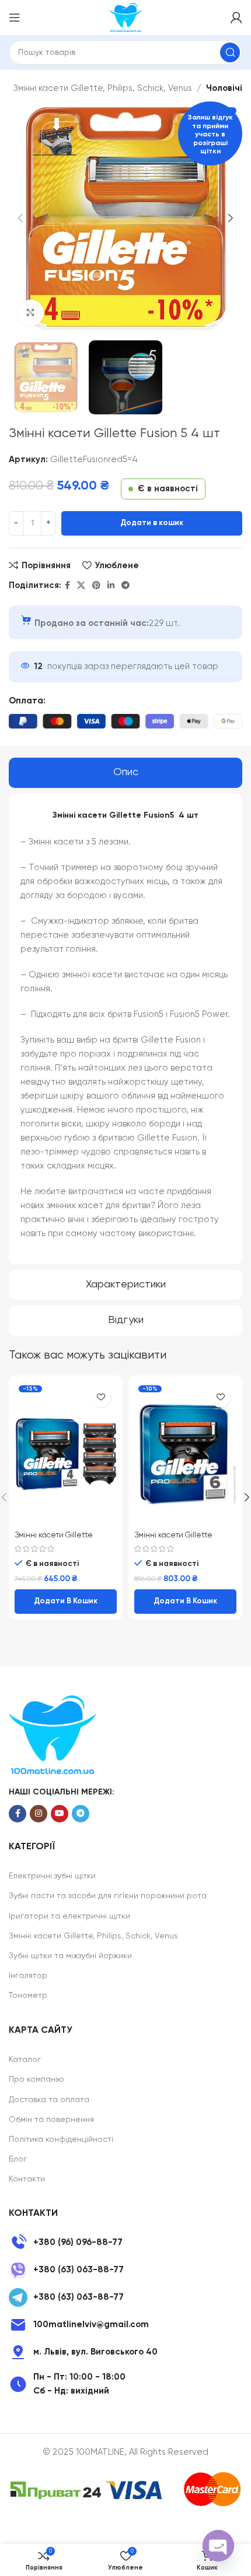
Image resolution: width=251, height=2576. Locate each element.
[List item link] (125, 2243)
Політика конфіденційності (61, 2139)
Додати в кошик (152, 523)
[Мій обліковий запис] (236, 17)
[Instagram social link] (39, 1814)
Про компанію (36, 2079)
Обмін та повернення (51, 2120)
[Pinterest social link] (96, 586)
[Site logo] (125, 17)
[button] (66, 1602)
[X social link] (81, 586)
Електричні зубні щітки (52, 1876)
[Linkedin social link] (111, 586)
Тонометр (28, 1996)
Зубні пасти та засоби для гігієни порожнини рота (108, 1896)
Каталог (25, 2060)
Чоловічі (224, 88)
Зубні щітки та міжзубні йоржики (70, 1956)
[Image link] (53, 1734)
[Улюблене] (101, 1397)
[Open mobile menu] (15, 17)
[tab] (125, 773)
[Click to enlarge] (31, 313)
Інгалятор (28, 1976)
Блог (18, 2159)
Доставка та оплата (49, 2100)
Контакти (27, 2179)
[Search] (230, 52)
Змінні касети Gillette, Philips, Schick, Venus (103, 88)
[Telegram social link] (125, 586)
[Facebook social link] (67, 586)
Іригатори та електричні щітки (69, 1916)
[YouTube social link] (60, 1814)
